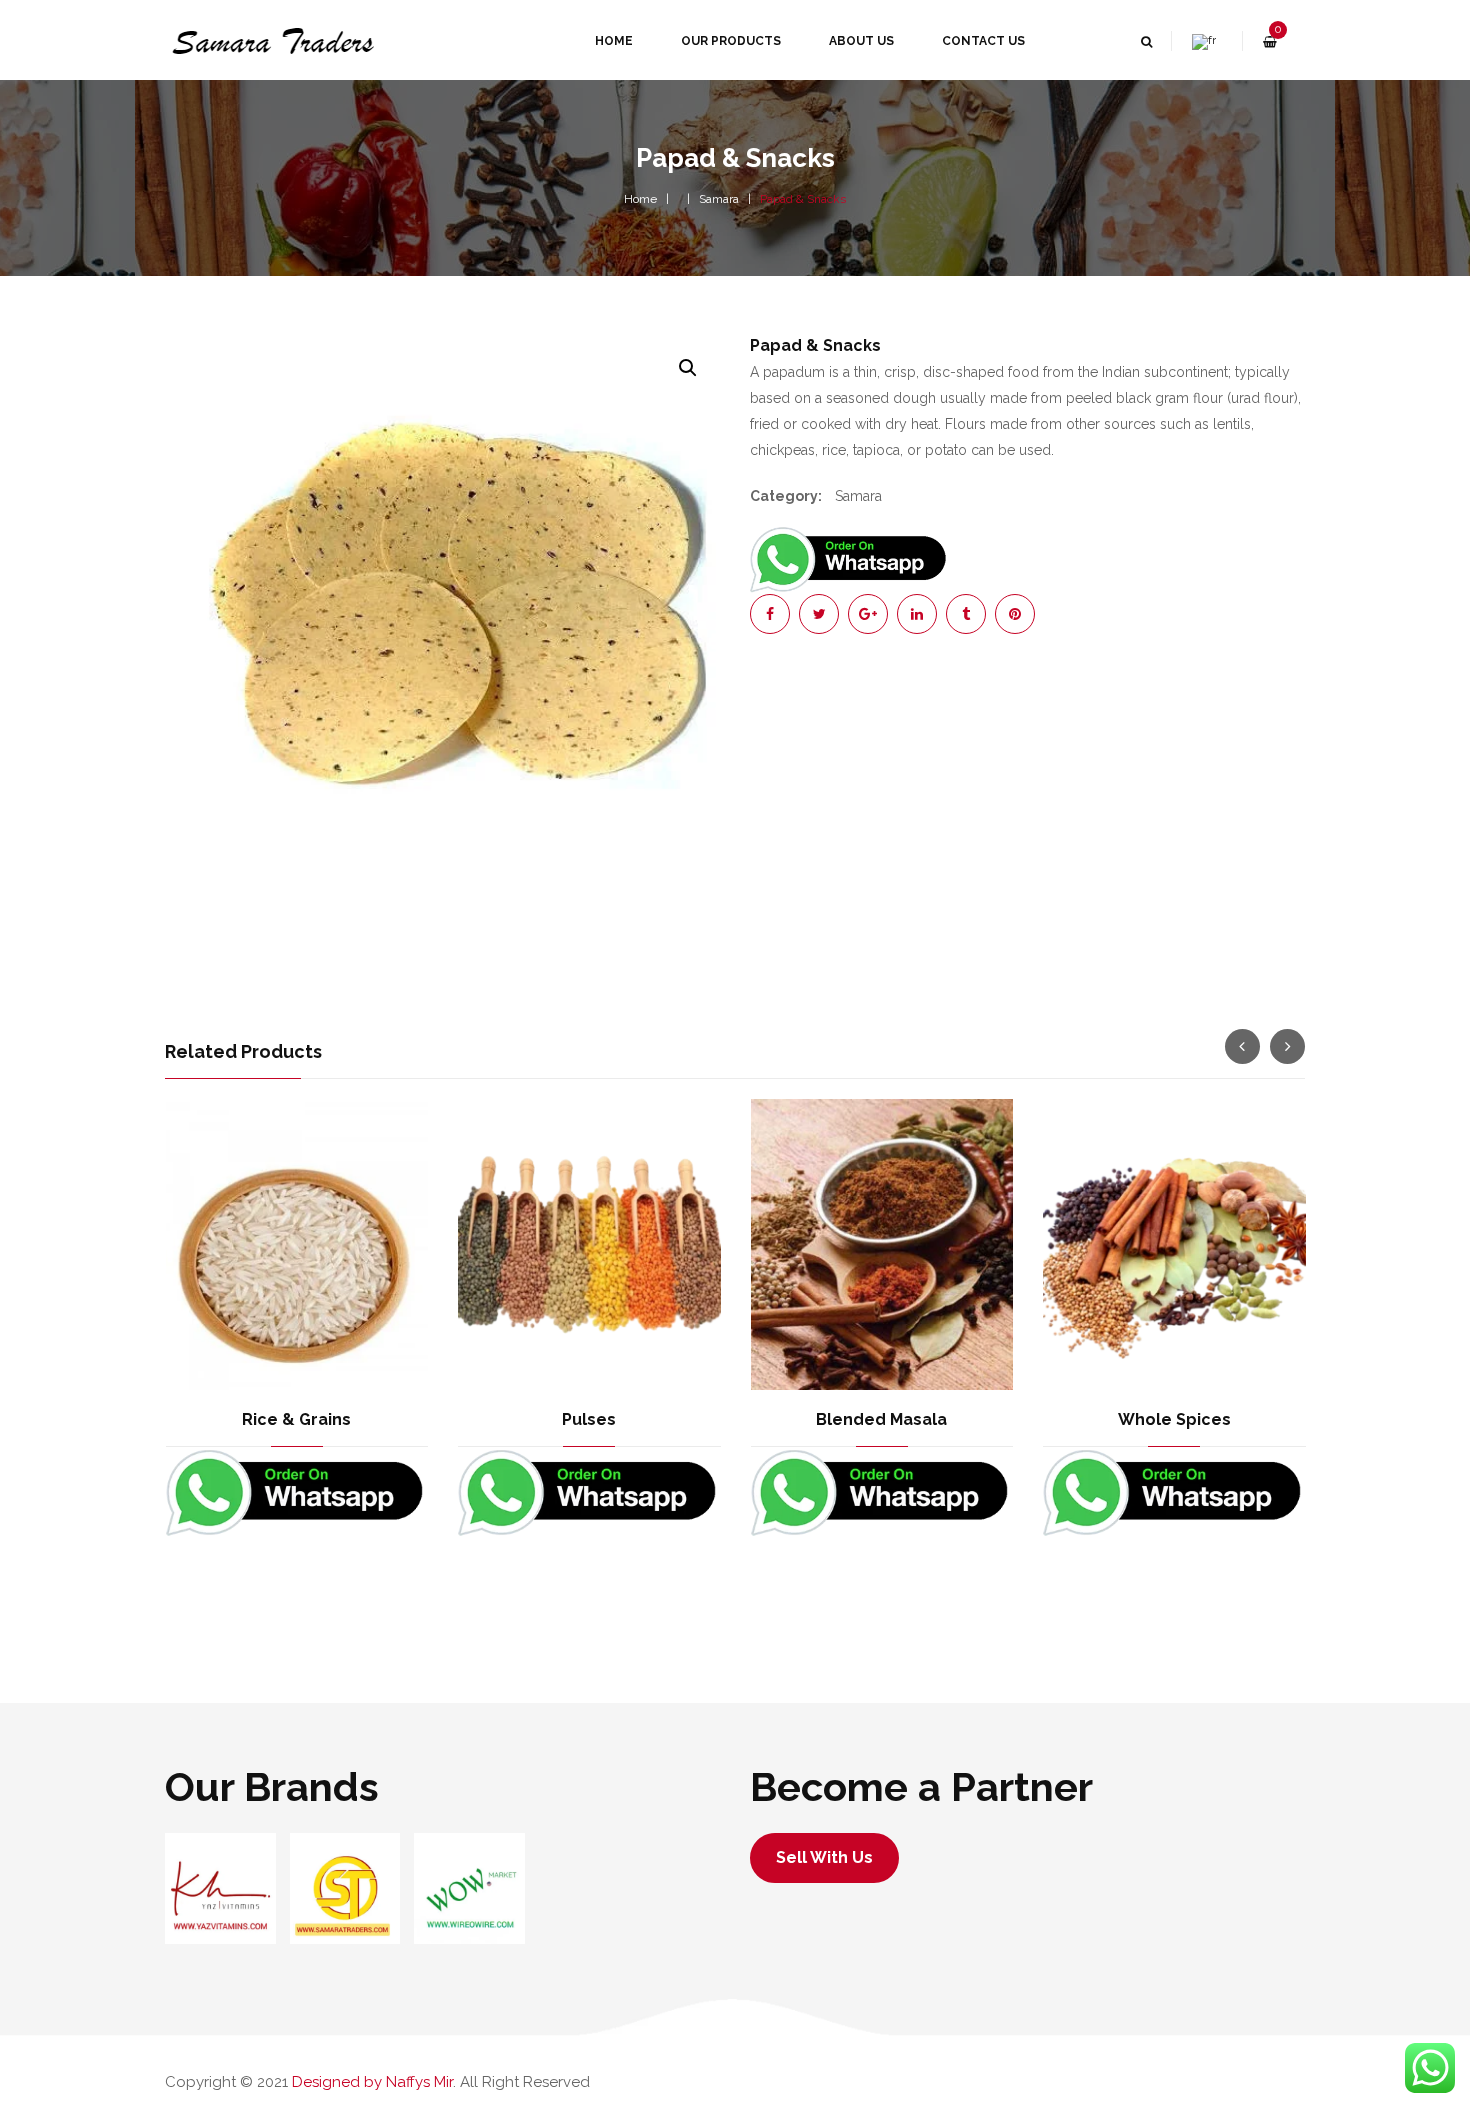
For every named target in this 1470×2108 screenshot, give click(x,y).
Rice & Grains (296, 1419)
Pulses (589, 1419)
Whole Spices (1174, 1419)
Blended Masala (881, 1419)
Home (640, 199)
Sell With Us (824, 1857)
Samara (719, 199)
